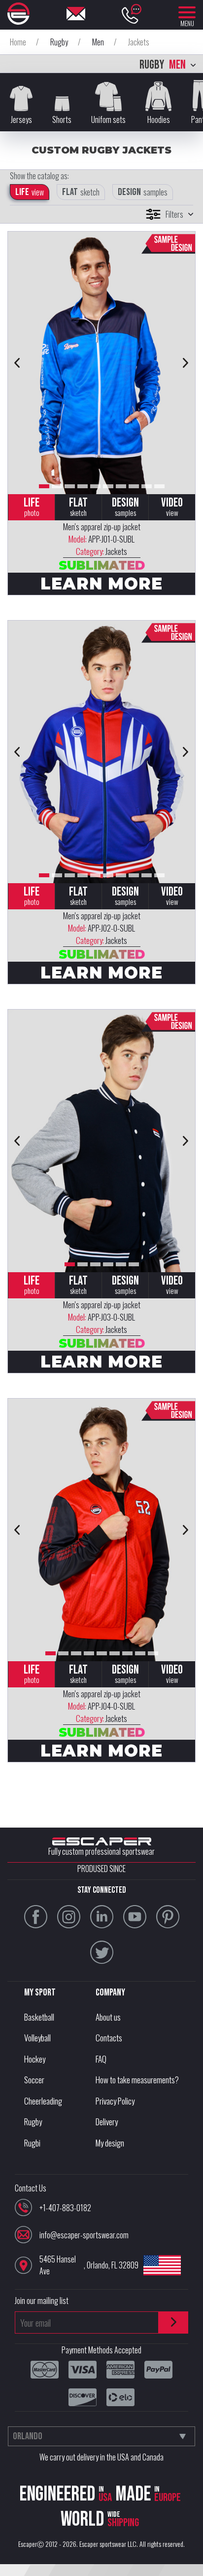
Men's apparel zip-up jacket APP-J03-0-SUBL (102, 1317)
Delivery (107, 2122)
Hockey (35, 2059)
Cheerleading (43, 2101)
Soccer (34, 2080)
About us (108, 2017)
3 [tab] (70, 486)
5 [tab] (95, 486)
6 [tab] (108, 486)
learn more (101, 584)
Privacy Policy (115, 2101)
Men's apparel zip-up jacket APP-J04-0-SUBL (102, 1706)
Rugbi (32, 2143)
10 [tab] (159, 486)
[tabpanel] (101, 363)
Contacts (109, 2038)
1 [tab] (44, 486)
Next (186, 363)
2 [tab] (57, 486)
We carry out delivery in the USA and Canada (101, 2457)
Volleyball (37, 2038)
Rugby (33, 2122)
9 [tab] (147, 486)
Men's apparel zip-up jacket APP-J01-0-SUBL (102, 539)
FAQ (101, 2059)
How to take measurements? (137, 2080)
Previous (17, 363)
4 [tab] (83, 486)
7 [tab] (121, 486)
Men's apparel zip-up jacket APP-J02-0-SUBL (102, 928)
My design (110, 2143)
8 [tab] (134, 486)
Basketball (39, 2017)
